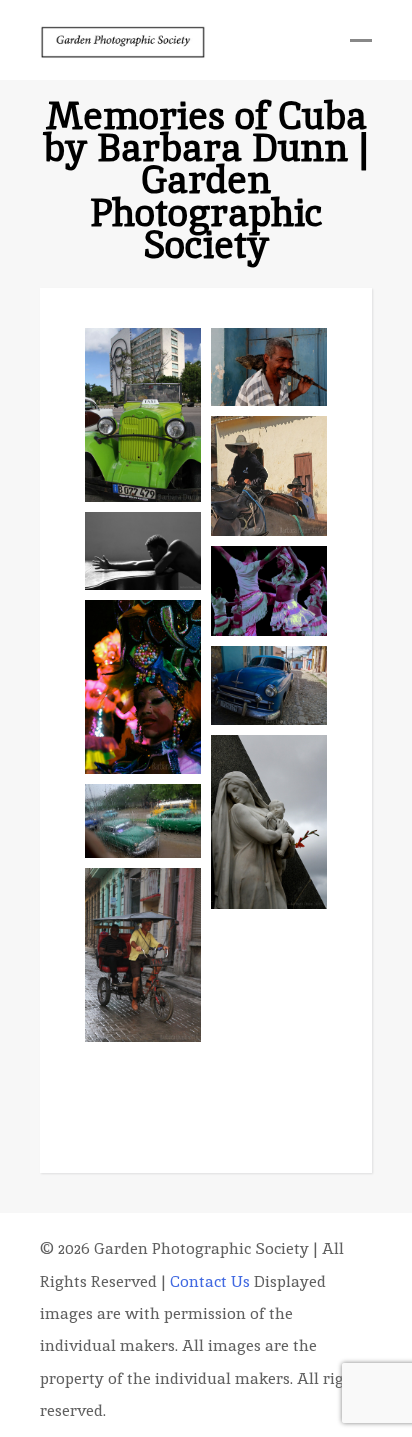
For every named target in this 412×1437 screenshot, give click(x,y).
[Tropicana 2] (143, 687)
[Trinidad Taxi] (143, 955)
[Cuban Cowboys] (269, 476)
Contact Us (210, 1281)
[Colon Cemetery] (269, 822)
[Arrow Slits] (269, 962)
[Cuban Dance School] (143, 550)
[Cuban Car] (143, 415)
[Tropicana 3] (269, 591)
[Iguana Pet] (269, 366)
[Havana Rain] (143, 821)
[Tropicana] (269, 1059)
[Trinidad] (269, 685)
